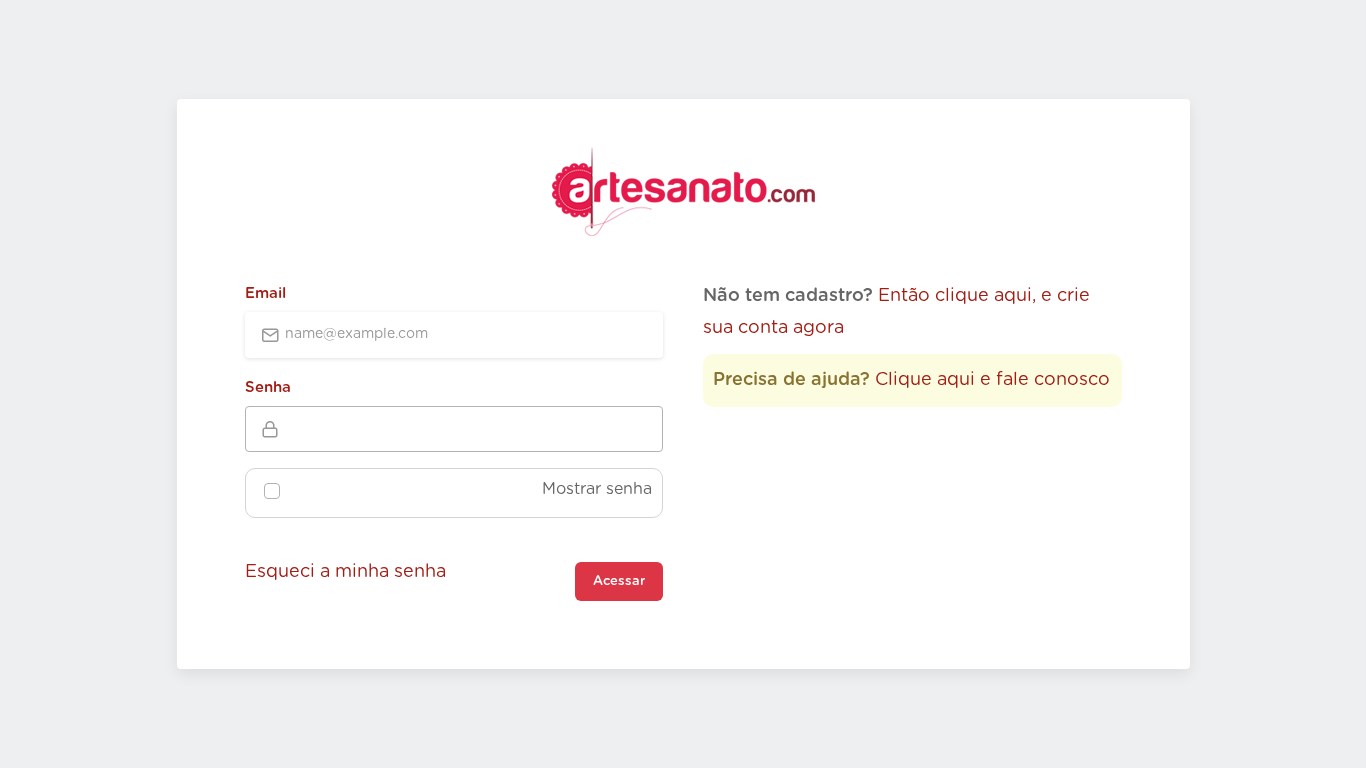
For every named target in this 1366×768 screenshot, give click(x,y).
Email (265, 293)
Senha (268, 387)
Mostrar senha (597, 489)
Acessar (619, 581)
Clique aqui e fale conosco (992, 380)
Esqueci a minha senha (345, 572)
